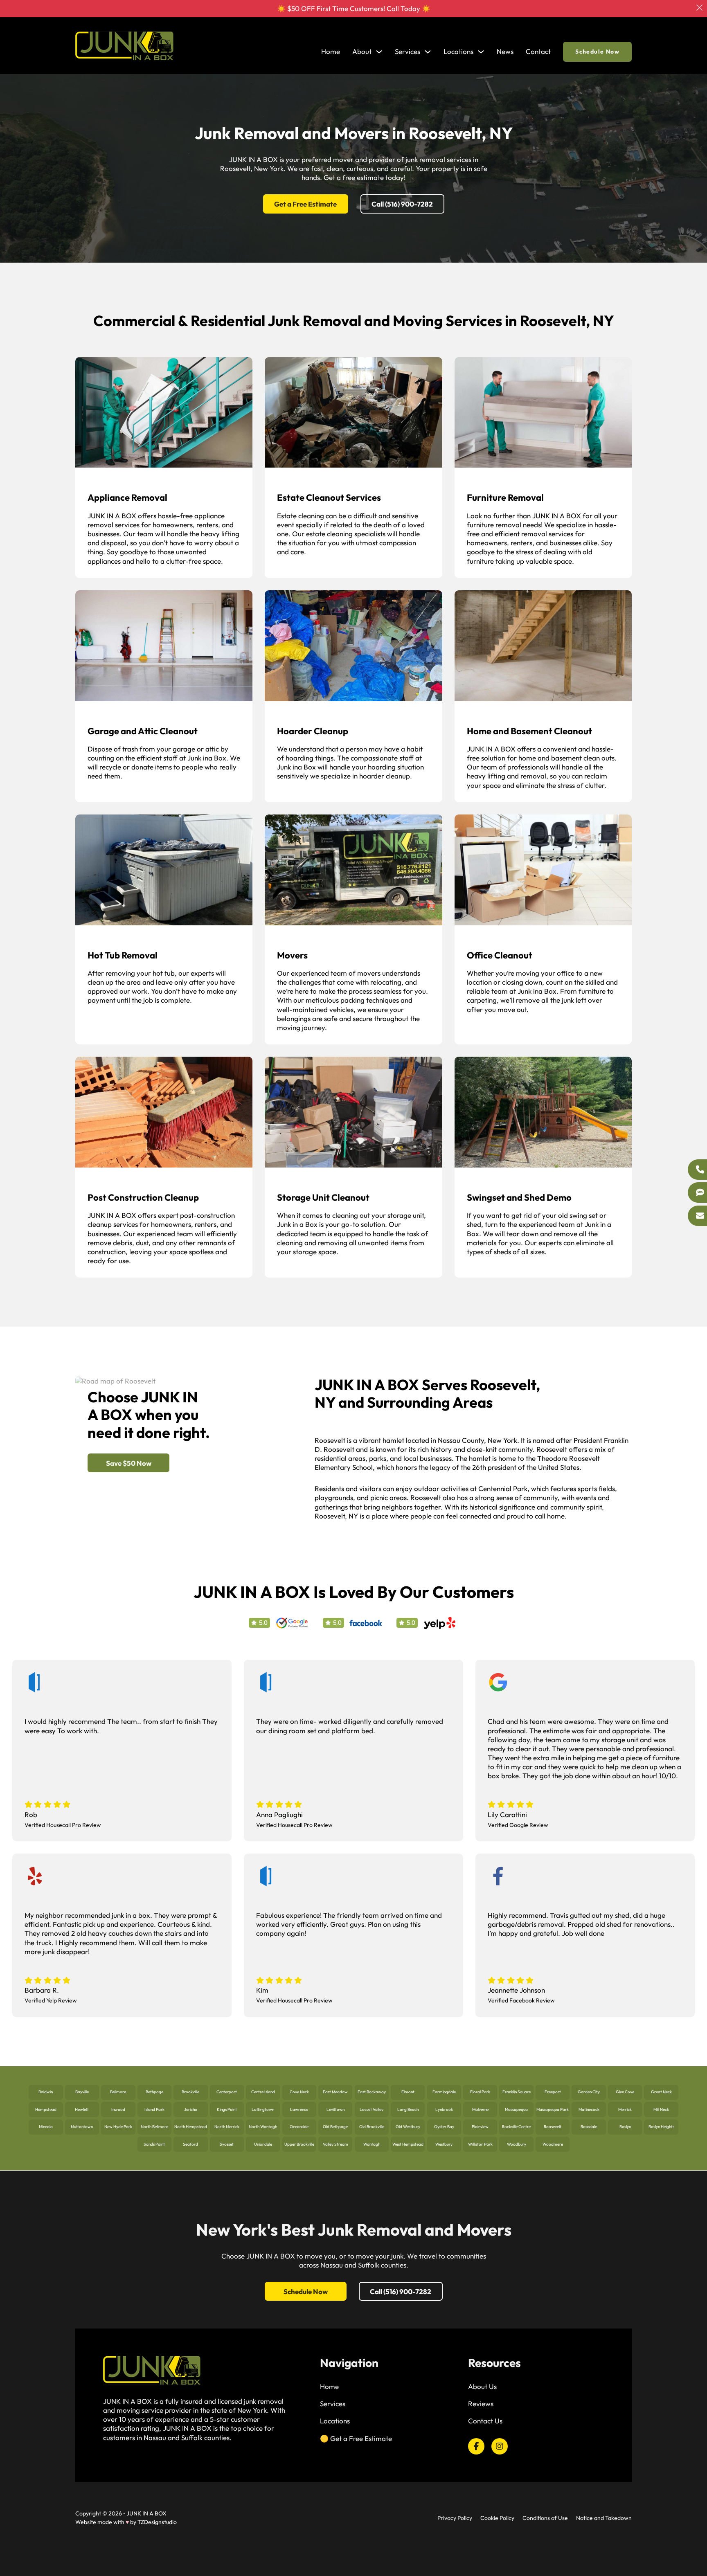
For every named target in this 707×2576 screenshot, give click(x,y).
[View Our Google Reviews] (292, 1622)
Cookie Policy (497, 2518)
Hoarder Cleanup (313, 731)
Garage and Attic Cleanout (143, 731)
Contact (538, 51)
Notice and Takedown (604, 2518)
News (505, 51)
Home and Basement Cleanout (529, 731)
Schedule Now (597, 52)
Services (333, 2404)
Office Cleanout (500, 955)
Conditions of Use (545, 2518)
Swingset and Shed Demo (519, 1197)
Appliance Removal (127, 497)
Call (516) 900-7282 (402, 204)
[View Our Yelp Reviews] (440, 1622)
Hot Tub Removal (123, 955)
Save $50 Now (129, 1463)
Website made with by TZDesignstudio (126, 2522)
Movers (292, 955)
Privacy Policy (455, 2518)
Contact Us (485, 2421)
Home (331, 51)
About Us (482, 2386)
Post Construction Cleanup (143, 1197)
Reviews (481, 2404)
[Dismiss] (699, 8)
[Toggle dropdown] (379, 52)
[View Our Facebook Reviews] (366, 1622)
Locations (458, 51)
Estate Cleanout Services (329, 497)
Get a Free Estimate (305, 204)
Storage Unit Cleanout (323, 1197)
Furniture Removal (505, 497)
